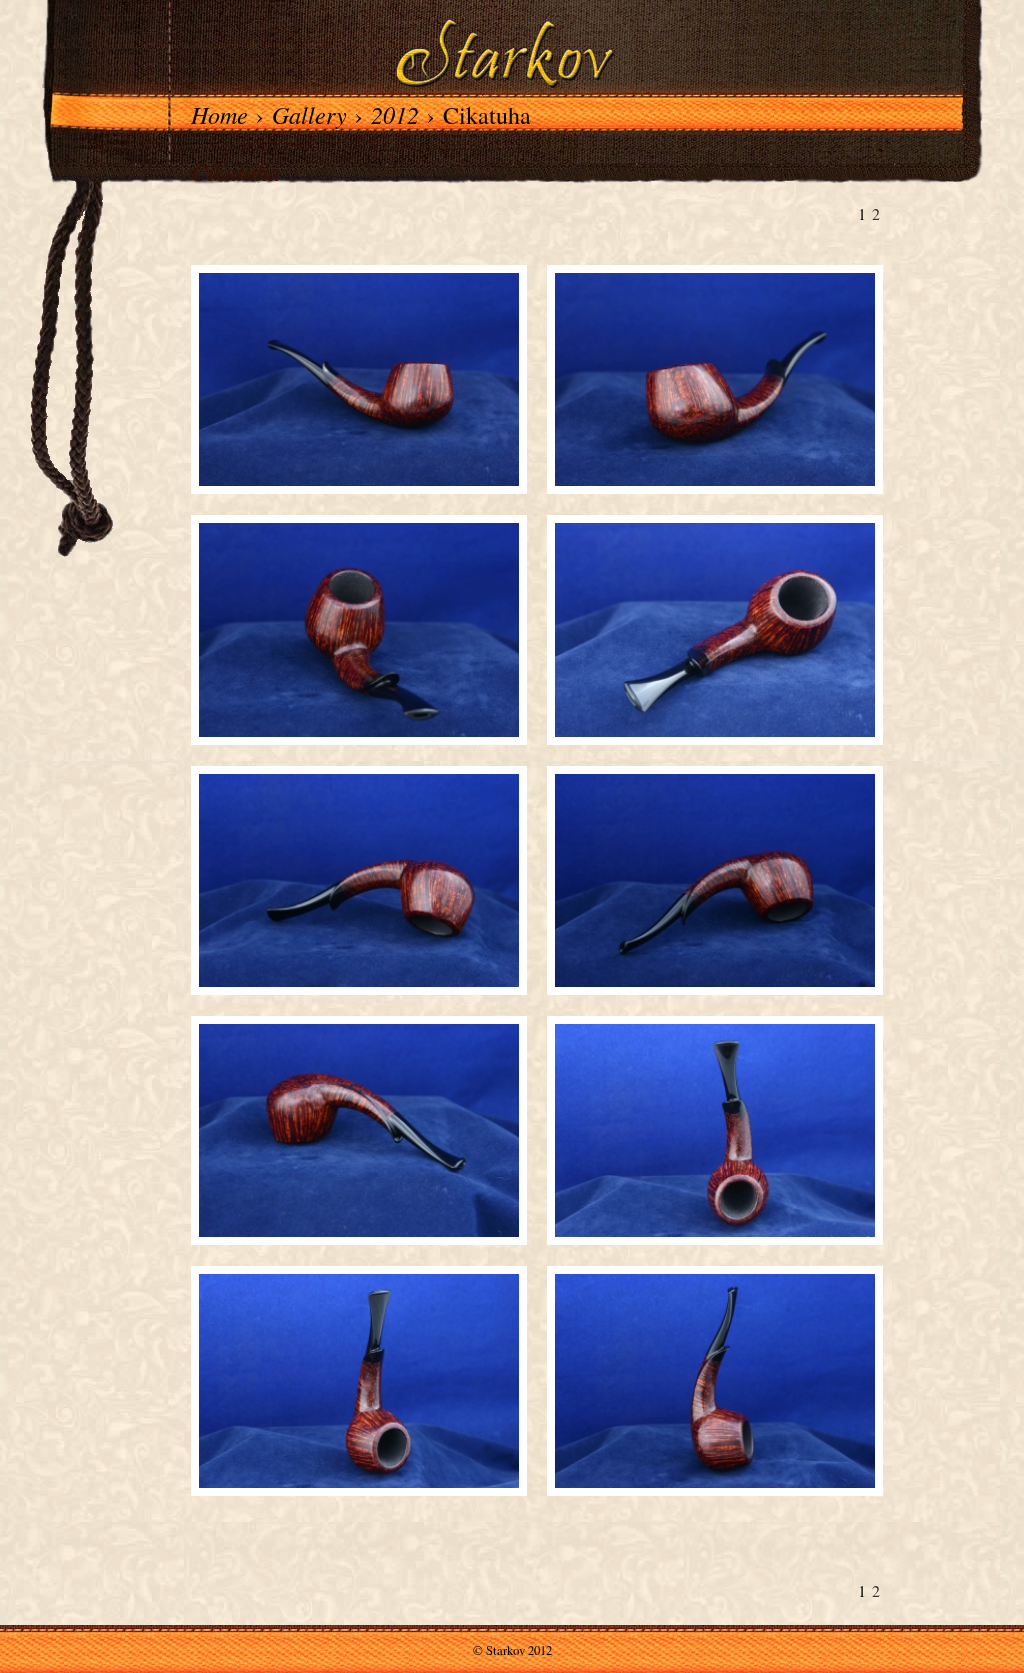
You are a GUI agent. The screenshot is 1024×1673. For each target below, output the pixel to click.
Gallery (309, 114)
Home (219, 114)
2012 (395, 114)
